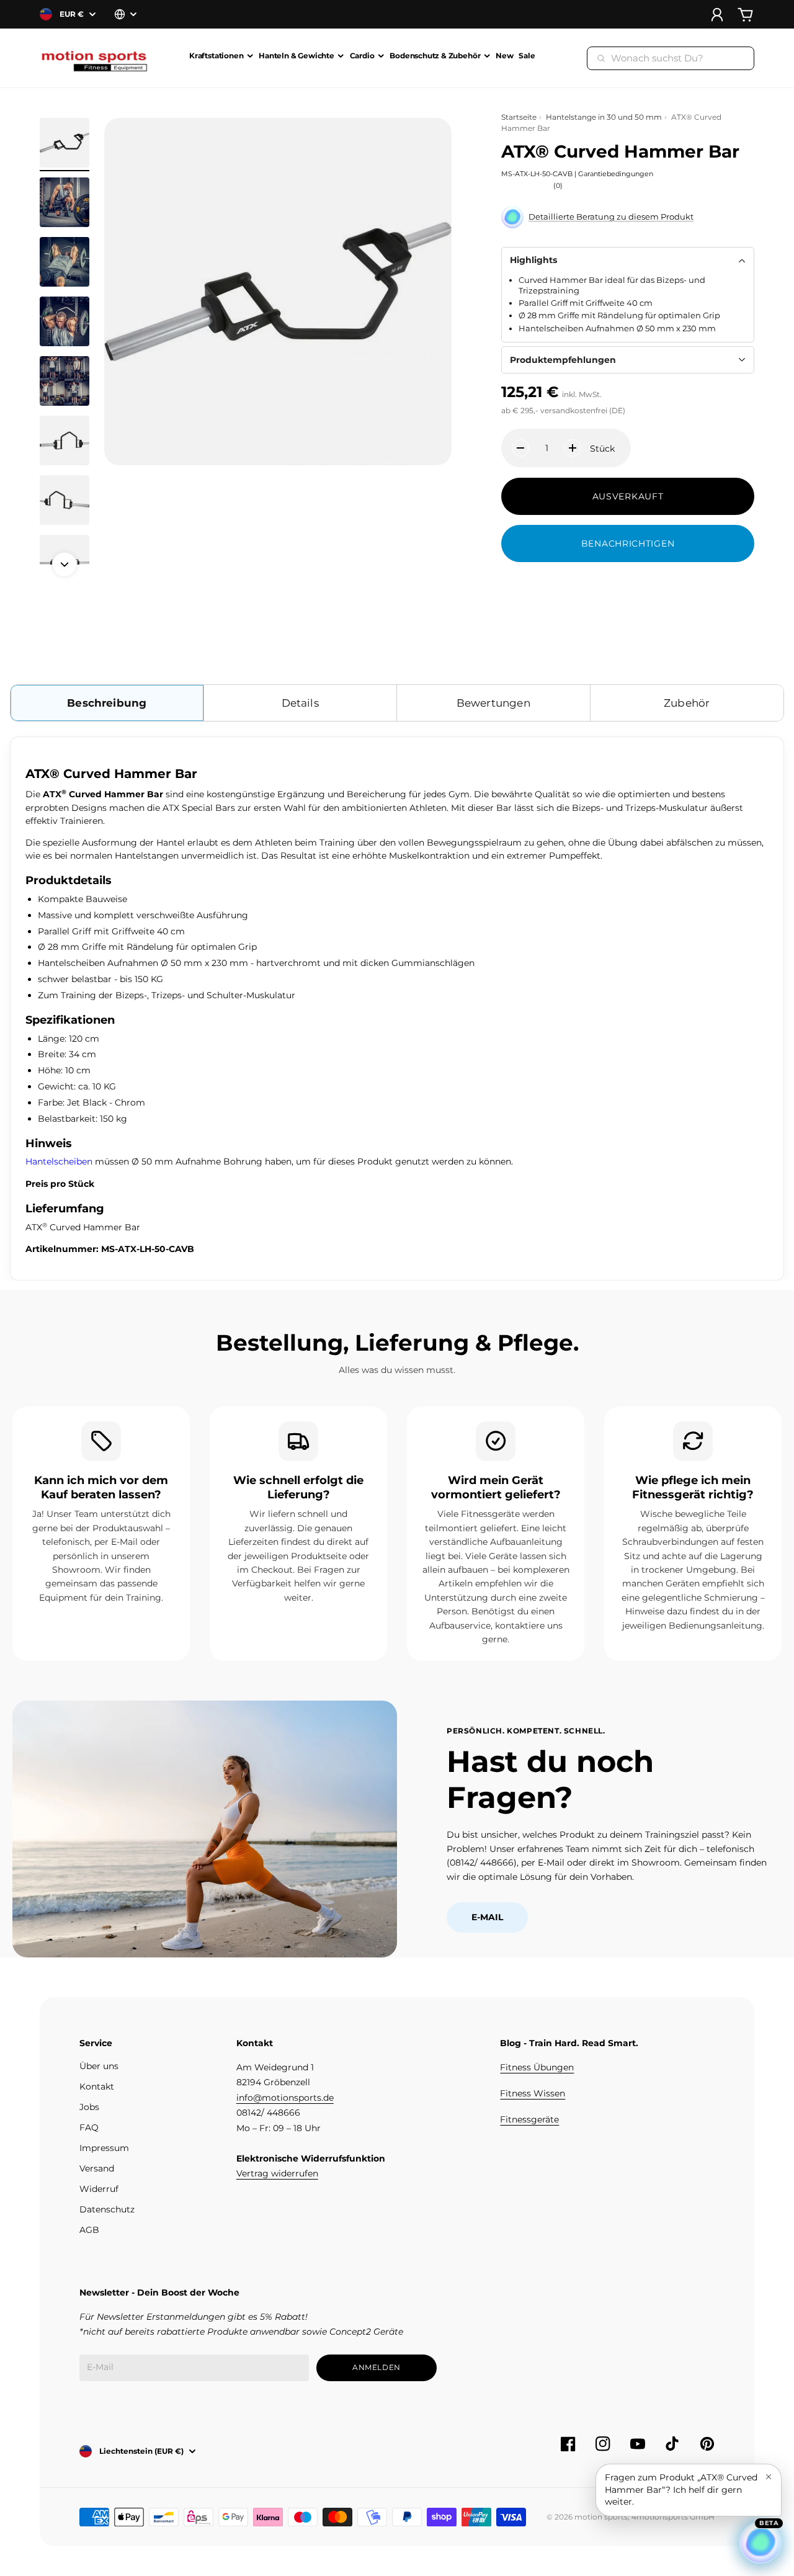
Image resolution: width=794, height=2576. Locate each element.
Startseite (519, 117)
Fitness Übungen (537, 2067)
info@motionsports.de (285, 2098)
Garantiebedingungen (616, 174)
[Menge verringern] (520, 448)
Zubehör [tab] (687, 703)
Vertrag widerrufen (277, 2173)
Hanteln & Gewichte (297, 56)
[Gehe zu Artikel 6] (65, 441)
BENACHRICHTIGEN (628, 543)
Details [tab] (300, 703)
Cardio (362, 56)
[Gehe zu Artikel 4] (65, 321)
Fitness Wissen (533, 2093)
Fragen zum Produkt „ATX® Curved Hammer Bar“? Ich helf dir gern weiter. (681, 2489)
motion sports (601, 2517)
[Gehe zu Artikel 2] (65, 202)
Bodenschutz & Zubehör (435, 56)
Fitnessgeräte (529, 2119)
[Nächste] (65, 565)
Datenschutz (107, 2209)
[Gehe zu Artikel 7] (65, 500)
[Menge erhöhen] (573, 448)
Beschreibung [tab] (107, 703)
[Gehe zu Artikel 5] (65, 381)
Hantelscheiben (59, 1161)
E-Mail (487, 1917)
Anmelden (377, 2367)
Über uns (99, 2066)
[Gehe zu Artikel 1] (65, 143)
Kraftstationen (216, 56)
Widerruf (99, 2189)
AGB (89, 2230)
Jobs (89, 2107)
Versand (97, 2168)
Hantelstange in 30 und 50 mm (604, 117)
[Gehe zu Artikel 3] (65, 262)
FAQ (89, 2127)
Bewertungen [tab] (493, 703)
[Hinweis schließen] (769, 2477)
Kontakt (97, 2086)
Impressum (104, 2148)
